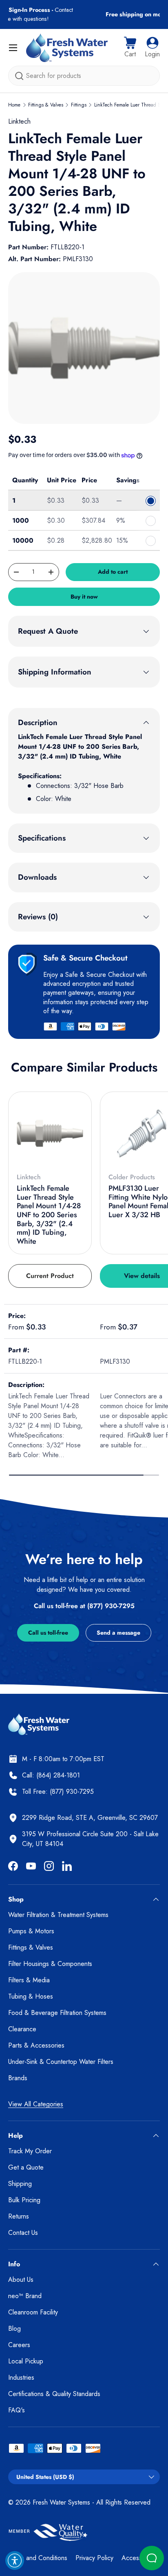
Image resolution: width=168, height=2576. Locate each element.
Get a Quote (26, 2167)
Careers (19, 2345)
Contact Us (23, 2233)
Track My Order (30, 2151)
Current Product (50, 1276)
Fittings (79, 105)
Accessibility (138, 2558)
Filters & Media (29, 1980)
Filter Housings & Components (50, 1964)
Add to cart (113, 572)
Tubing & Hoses (31, 1996)
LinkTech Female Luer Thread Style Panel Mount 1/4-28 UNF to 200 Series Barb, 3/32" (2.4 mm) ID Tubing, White (49, 1215)
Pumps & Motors (31, 1931)
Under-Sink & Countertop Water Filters (61, 2062)
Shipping (20, 2184)
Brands (18, 2078)
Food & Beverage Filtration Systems (57, 2013)
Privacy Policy (94, 2558)
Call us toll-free (48, 1633)
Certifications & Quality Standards (54, 2394)
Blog (14, 2329)
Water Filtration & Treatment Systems (58, 1915)
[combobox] (84, 76)
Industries (21, 2377)
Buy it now (84, 597)
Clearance (22, 2029)
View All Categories (36, 2104)
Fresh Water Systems (61, 2502)
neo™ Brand (25, 2296)
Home (14, 105)
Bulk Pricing (24, 2200)
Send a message (118, 1633)
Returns (19, 2216)
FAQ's (17, 2410)
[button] (130, 48)
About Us (21, 2280)
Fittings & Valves (46, 105)
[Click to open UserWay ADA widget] (15, 2560)
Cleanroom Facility (33, 2312)
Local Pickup (26, 2361)
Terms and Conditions (38, 2558)
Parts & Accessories (36, 2045)
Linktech (19, 121)
